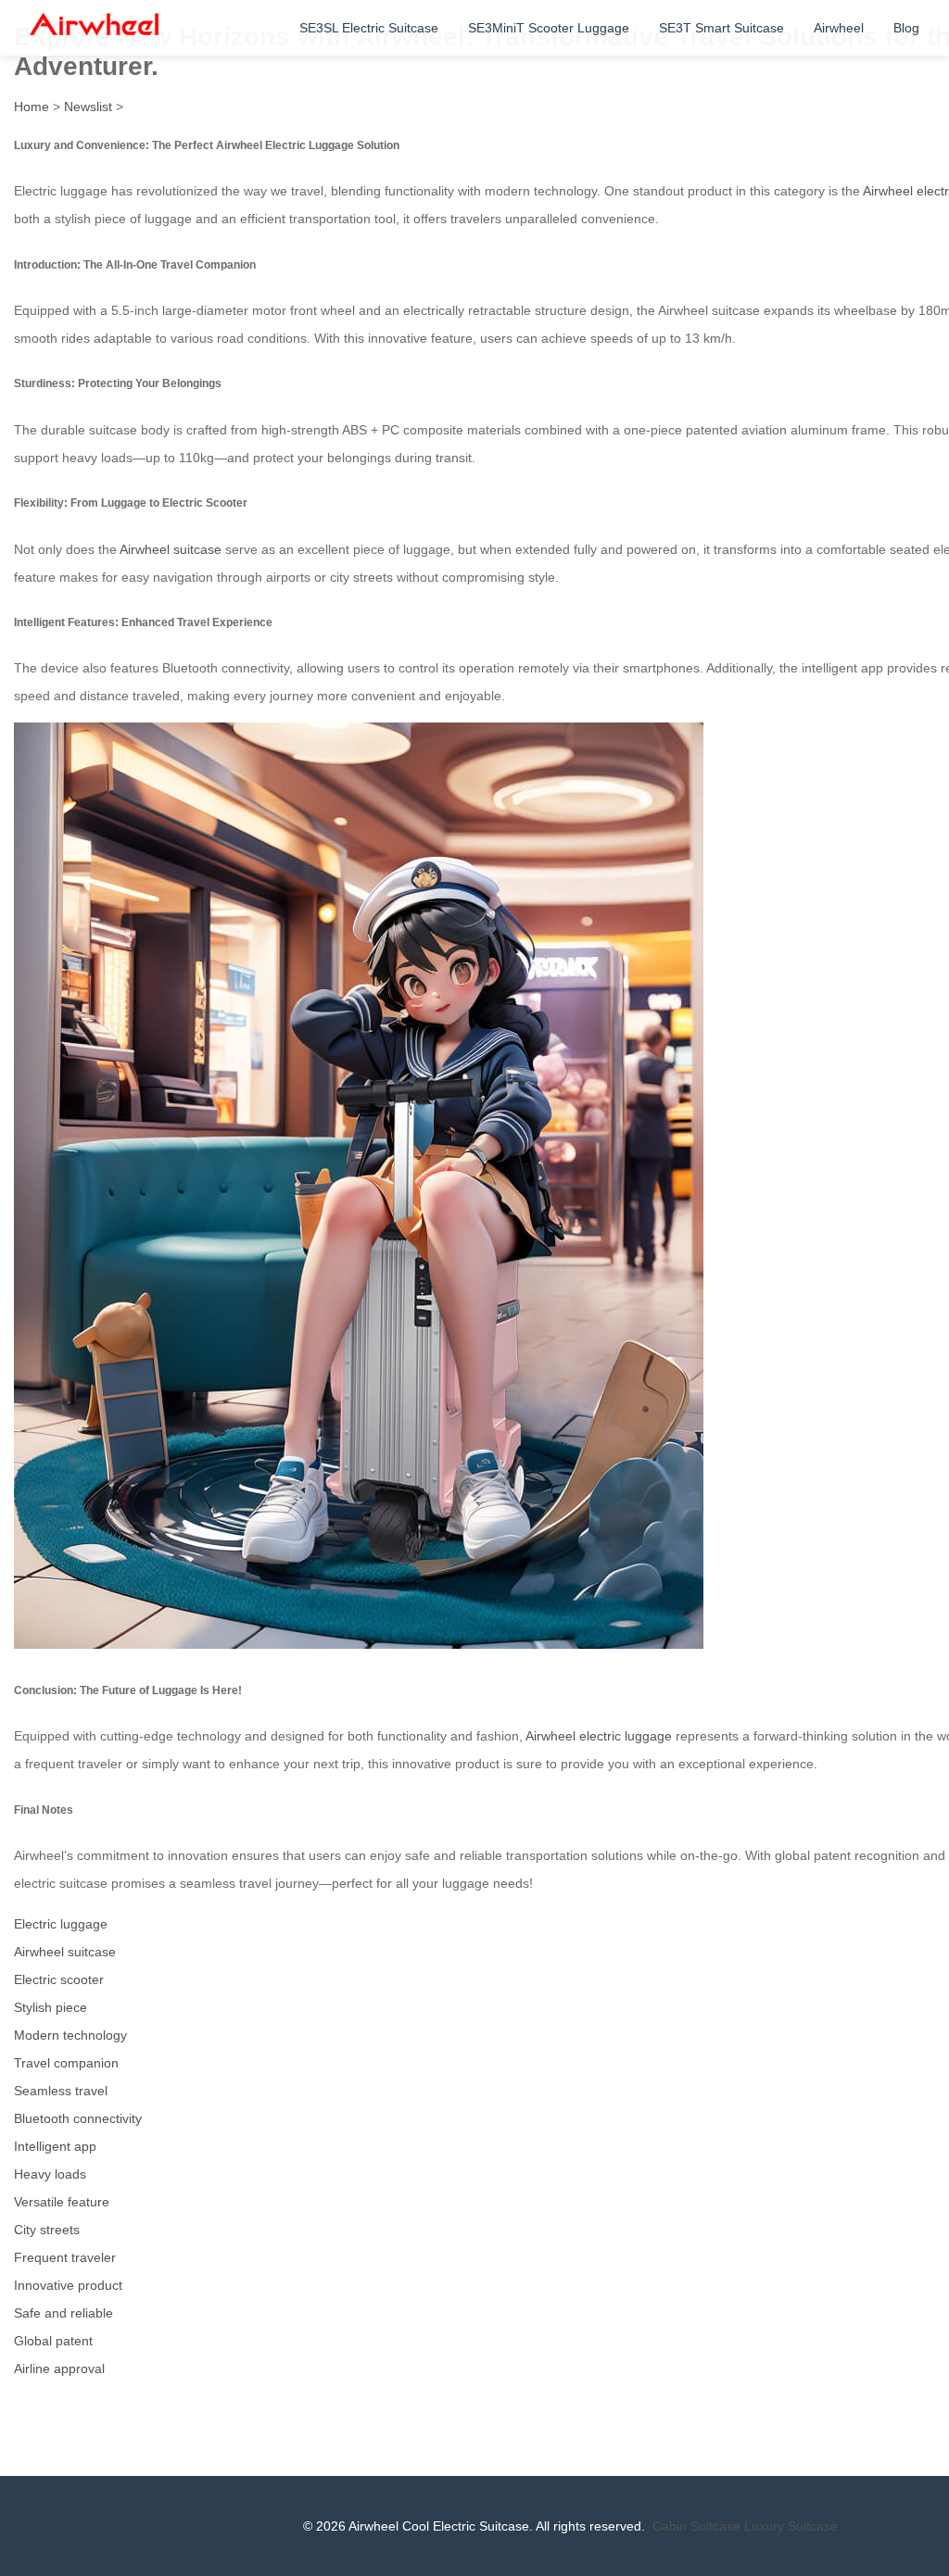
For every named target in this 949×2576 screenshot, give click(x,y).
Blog (906, 28)
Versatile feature (62, 2202)
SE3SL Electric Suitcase (369, 28)
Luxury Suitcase (791, 2526)
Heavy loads (50, 2174)
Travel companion (66, 2063)
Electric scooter (59, 1979)
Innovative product (68, 2285)
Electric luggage (61, 1924)
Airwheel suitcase (171, 549)
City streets (47, 2230)
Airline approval (59, 2369)
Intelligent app (55, 2146)
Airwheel (839, 28)
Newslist (88, 107)
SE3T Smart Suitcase (721, 28)
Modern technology (70, 2035)
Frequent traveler (65, 2257)
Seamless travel (61, 2091)
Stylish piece (51, 2007)
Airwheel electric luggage (599, 1736)
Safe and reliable (63, 2313)
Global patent (53, 2341)
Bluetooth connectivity (78, 2118)
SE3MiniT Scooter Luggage (549, 28)
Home (32, 107)
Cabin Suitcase (696, 2526)
